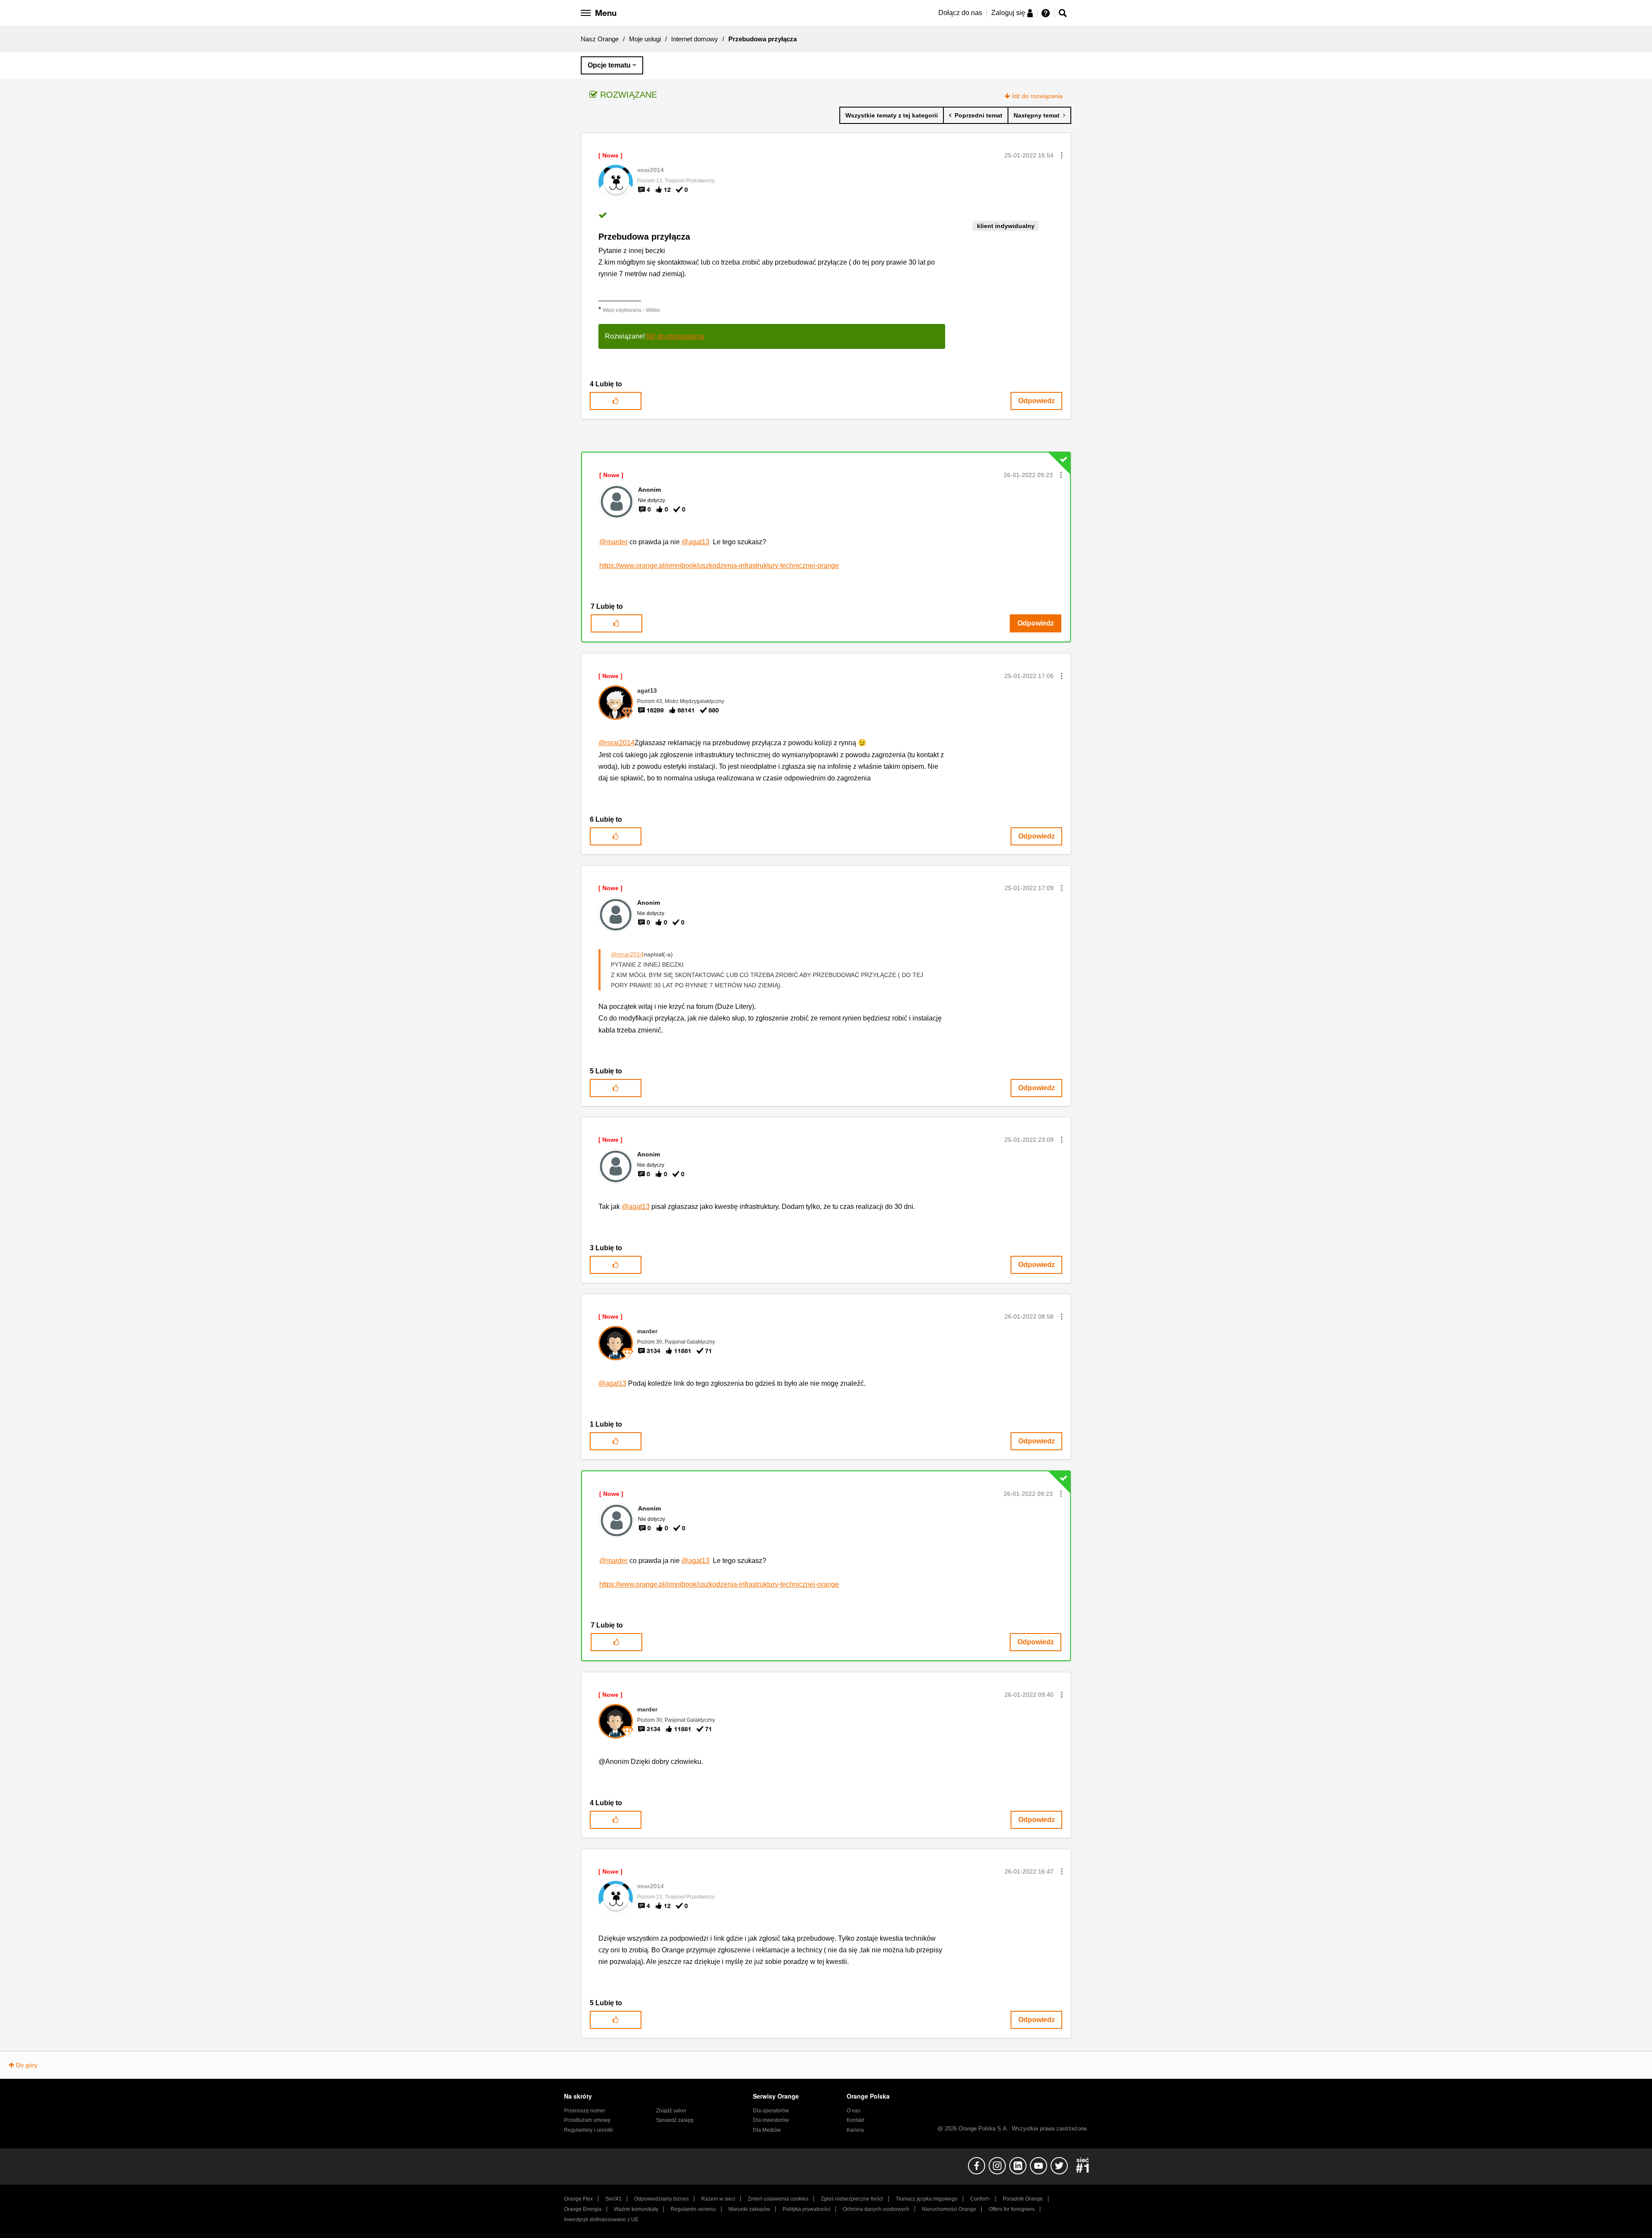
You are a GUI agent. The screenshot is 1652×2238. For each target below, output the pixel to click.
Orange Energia (583, 2209)
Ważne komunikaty (636, 2209)
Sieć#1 (613, 2199)
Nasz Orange (600, 39)
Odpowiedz (1037, 401)
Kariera (855, 2130)
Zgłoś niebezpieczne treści (852, 2199)
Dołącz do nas (960, 13)
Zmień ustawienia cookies (778, 2199)
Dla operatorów (771, 2111)
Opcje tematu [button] (609, 65)
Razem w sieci (718, 2199)
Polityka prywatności (806, 2209)
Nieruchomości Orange (949, 2209)
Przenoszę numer (585, 2111)
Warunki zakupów (749, 2209)
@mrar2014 (616, 743)
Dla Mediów (767, 2130)
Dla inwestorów (771, 2120)
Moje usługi (645, 39)
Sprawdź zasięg (675, 2120)
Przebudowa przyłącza (644, 237)
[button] (1062, 155)
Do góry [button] (27, 2065)
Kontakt (855, 2120)
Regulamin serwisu (693, 2209)
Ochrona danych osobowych (876, 2209)
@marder (613, 542)
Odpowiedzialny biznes (661, 2199)
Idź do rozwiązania (1037, 96)
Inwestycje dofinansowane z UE (601, 2220)
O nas (854, 2111)
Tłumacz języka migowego (927, 2199)
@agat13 (695, 542)
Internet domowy (695, 39)
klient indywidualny (1006, 226)
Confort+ (980, 2199)
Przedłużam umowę (587, 2120)
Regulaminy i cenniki (589, 2130)
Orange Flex (578, 2199)
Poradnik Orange (1023, 2199)
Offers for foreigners (1012, 2209)
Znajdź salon (671, 2111)
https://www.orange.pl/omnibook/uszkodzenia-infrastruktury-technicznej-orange (719, 566)
